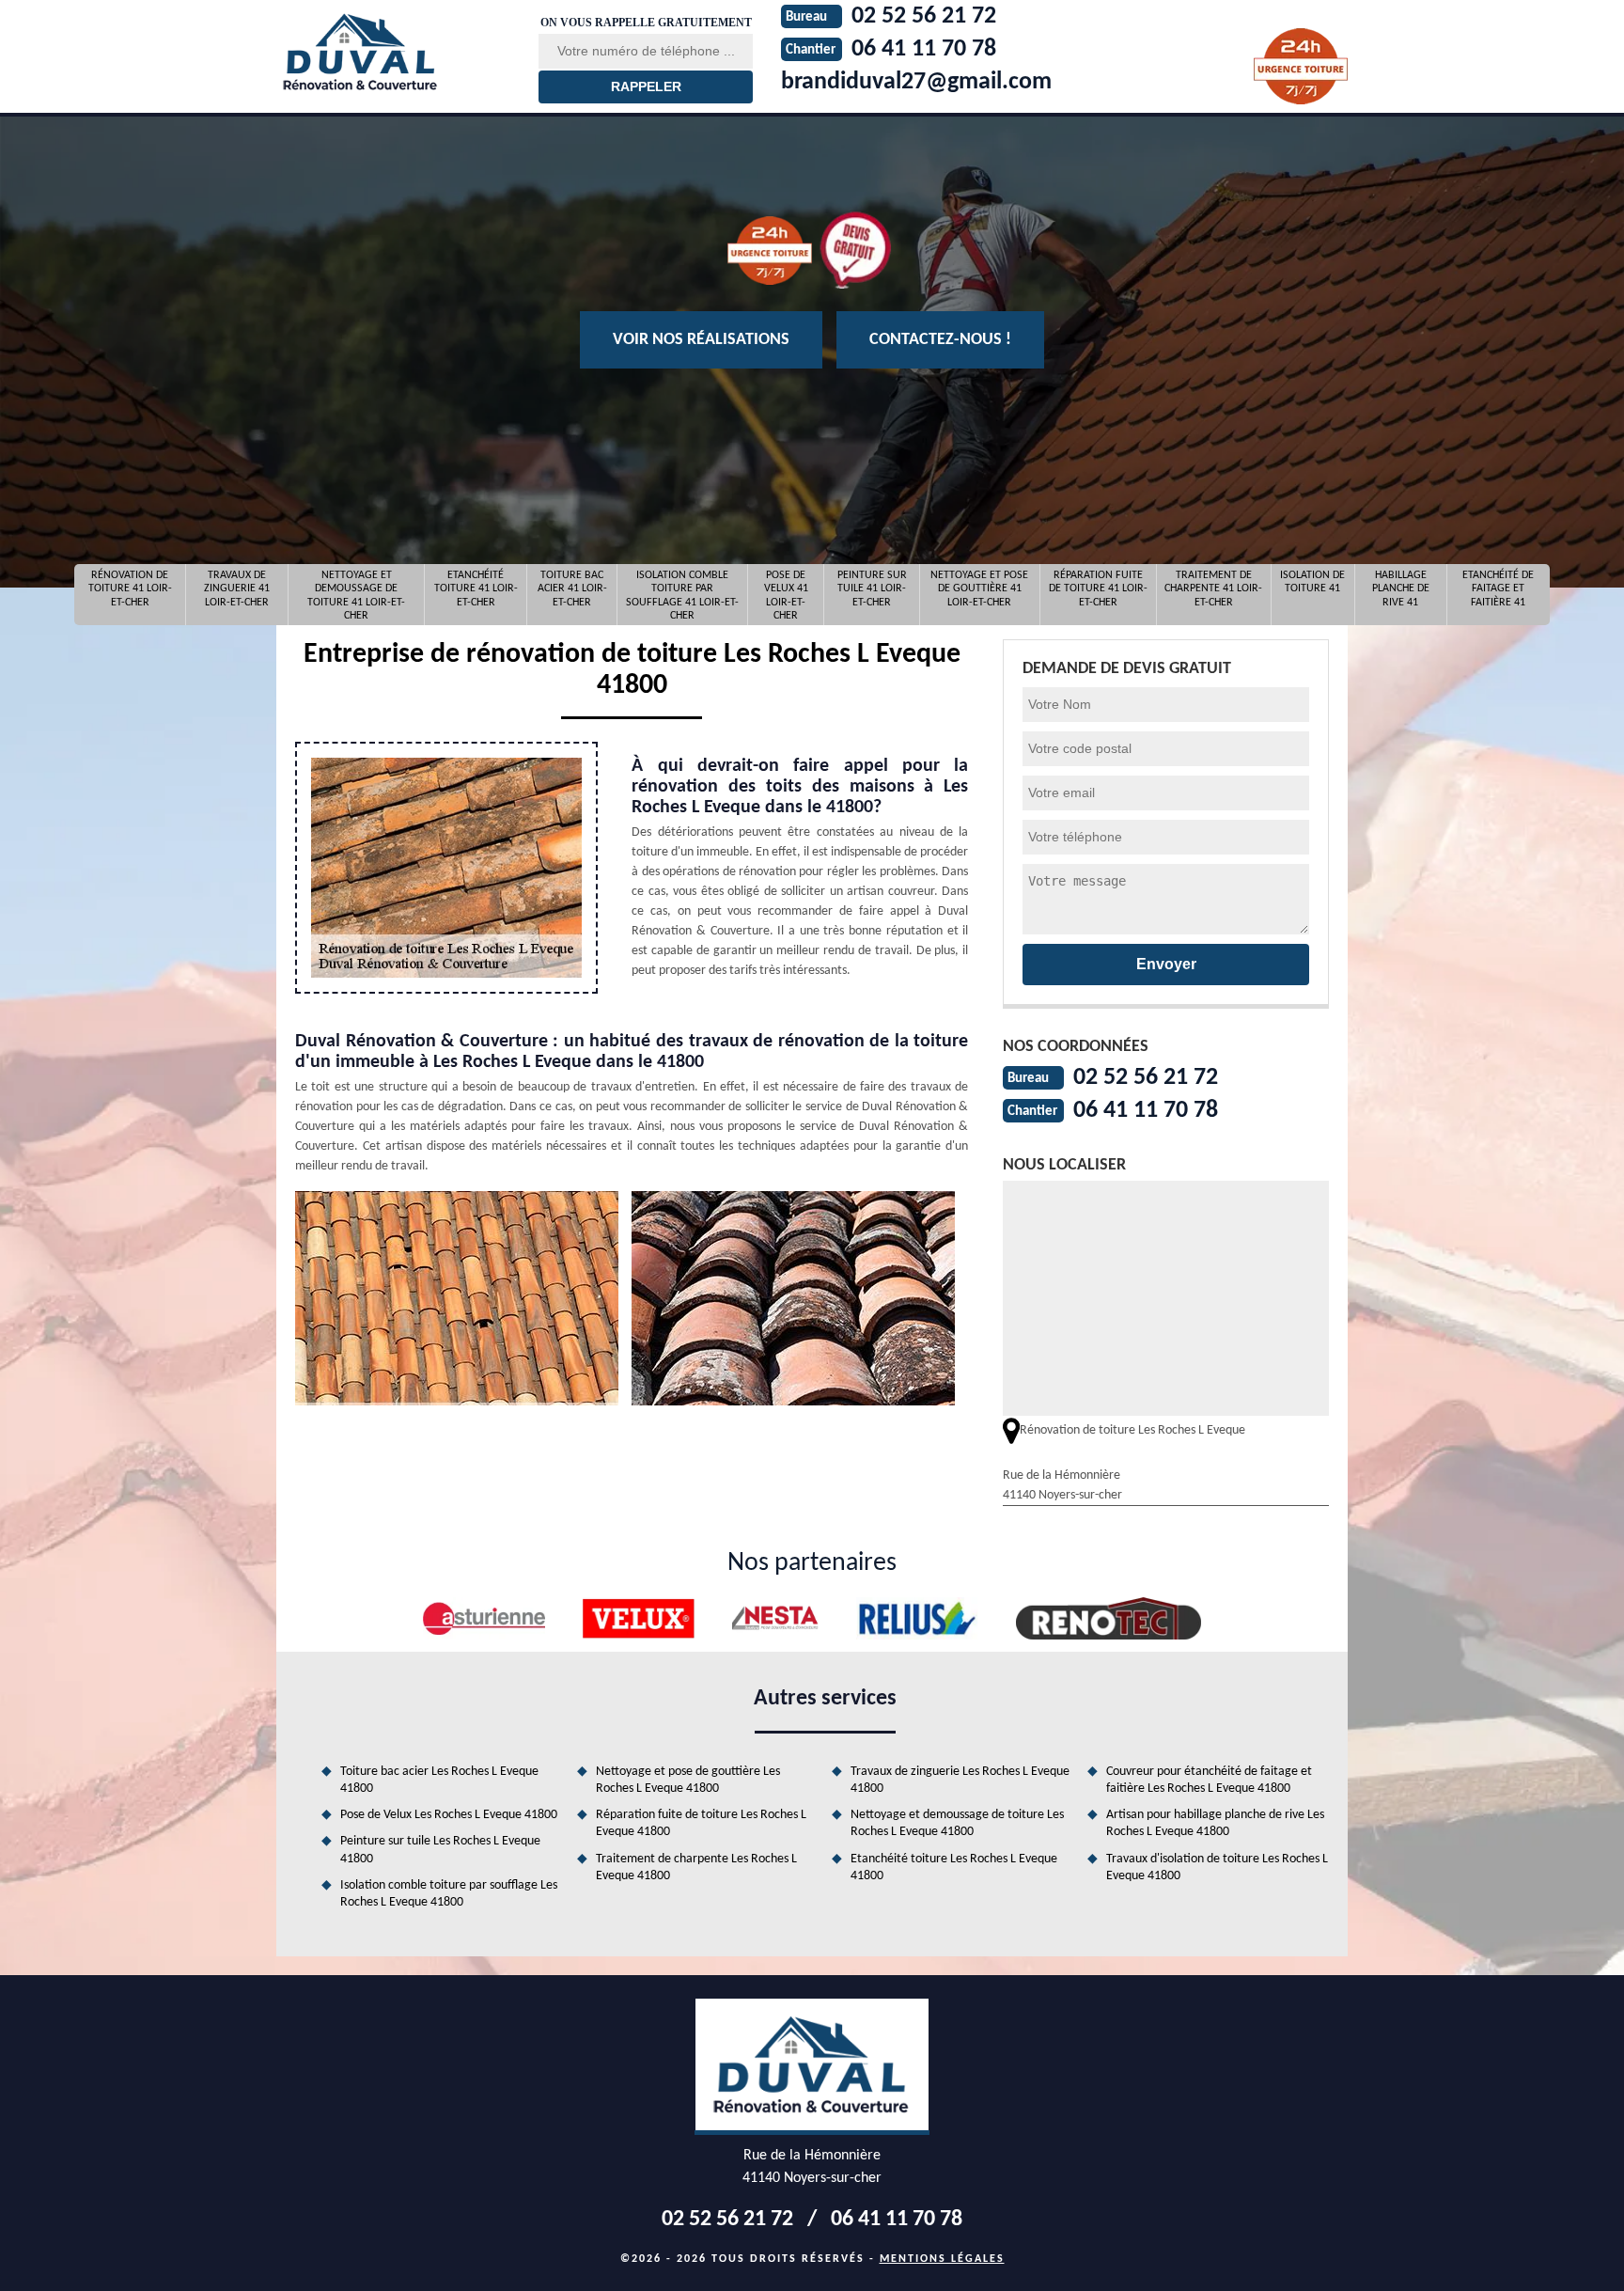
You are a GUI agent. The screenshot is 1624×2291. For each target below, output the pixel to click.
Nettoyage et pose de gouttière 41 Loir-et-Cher (979, 589)
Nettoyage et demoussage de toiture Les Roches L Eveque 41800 (957, 1823)
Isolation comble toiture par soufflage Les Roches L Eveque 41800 (449, 1894)
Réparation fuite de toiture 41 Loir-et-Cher (1098, 589)
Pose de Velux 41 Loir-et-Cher (786, 595)
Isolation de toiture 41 (1312, 582)
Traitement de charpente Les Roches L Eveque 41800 (696, 1867)
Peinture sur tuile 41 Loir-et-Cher (872, 589)
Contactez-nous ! (940, 340)
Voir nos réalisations (701, 340)
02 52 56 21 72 (1146, 1078)
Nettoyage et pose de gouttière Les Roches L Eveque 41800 (688, 1780)
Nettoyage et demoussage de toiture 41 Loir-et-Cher (356, 595)
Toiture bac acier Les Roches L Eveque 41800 (439, 1780)
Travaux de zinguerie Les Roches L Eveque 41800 (960, 1780)
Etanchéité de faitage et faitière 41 (1498, 589)
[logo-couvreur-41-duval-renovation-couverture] (396, 52)
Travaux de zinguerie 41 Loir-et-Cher (237, 589)
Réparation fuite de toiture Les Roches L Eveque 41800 (701, 1823)
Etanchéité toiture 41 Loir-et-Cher (476, 589)
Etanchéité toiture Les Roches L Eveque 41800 (954, 1867)
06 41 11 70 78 (1146, 1111)
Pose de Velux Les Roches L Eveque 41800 (449, 1815)
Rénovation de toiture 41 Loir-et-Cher (130, 589)
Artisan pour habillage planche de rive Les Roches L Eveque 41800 (1215, 1823)
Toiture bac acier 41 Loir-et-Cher (572, 589)
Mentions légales (942, 2259)
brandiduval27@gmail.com (916, 82)
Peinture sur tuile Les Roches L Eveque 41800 (440, 1850)
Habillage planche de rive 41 (1401, 589)
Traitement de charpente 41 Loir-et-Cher (1213, 589)
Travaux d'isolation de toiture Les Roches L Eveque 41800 (1217, 1867)
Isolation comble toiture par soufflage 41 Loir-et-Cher (682, 595)
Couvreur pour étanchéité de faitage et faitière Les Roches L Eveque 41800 (1209, 1780)
